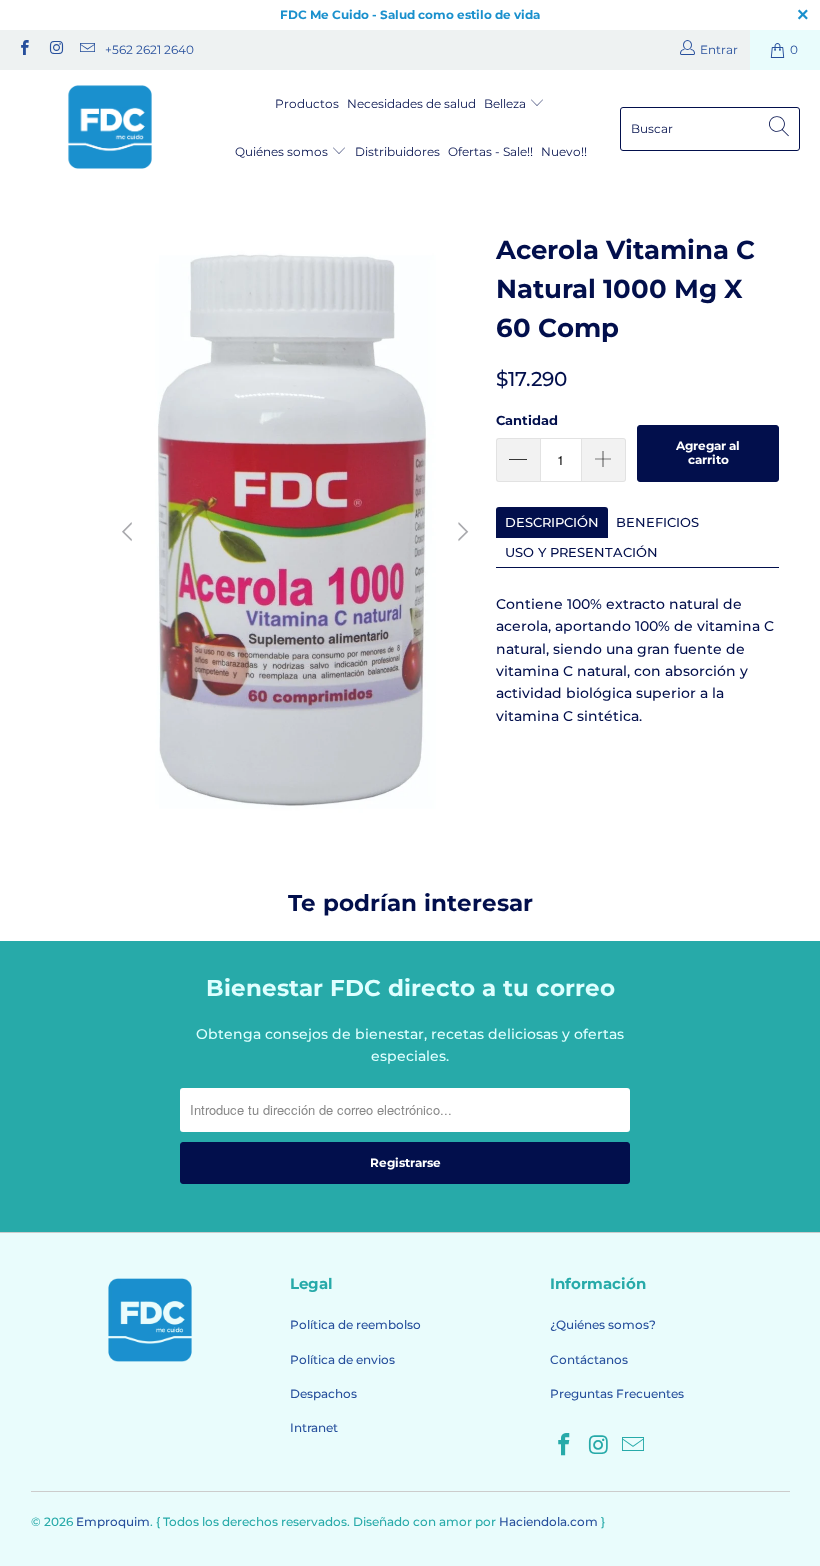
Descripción (552, 522)
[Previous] (130, 532)
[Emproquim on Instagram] (54, 49)
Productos (307, 103)
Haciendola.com (548, 1521)
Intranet (314, 1427)
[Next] (461, 532)
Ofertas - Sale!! (490, 151)
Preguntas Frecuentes (617, 1393)
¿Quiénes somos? (603, 1324)
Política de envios (342, 1359)
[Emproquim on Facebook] (23, 49)
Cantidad (527, 420)
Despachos (323, 1393)
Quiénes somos (283, 151)
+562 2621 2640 (149, 49)
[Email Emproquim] (86, 49)
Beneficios (657, 522)
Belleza (506, 103)
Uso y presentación (581, 552)
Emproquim (113, 1521)
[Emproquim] (110, 128)
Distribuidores (397, 151)
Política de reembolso (355, 1324)
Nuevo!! (564, 151)
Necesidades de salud (411, 103)
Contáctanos (589, 1359)
